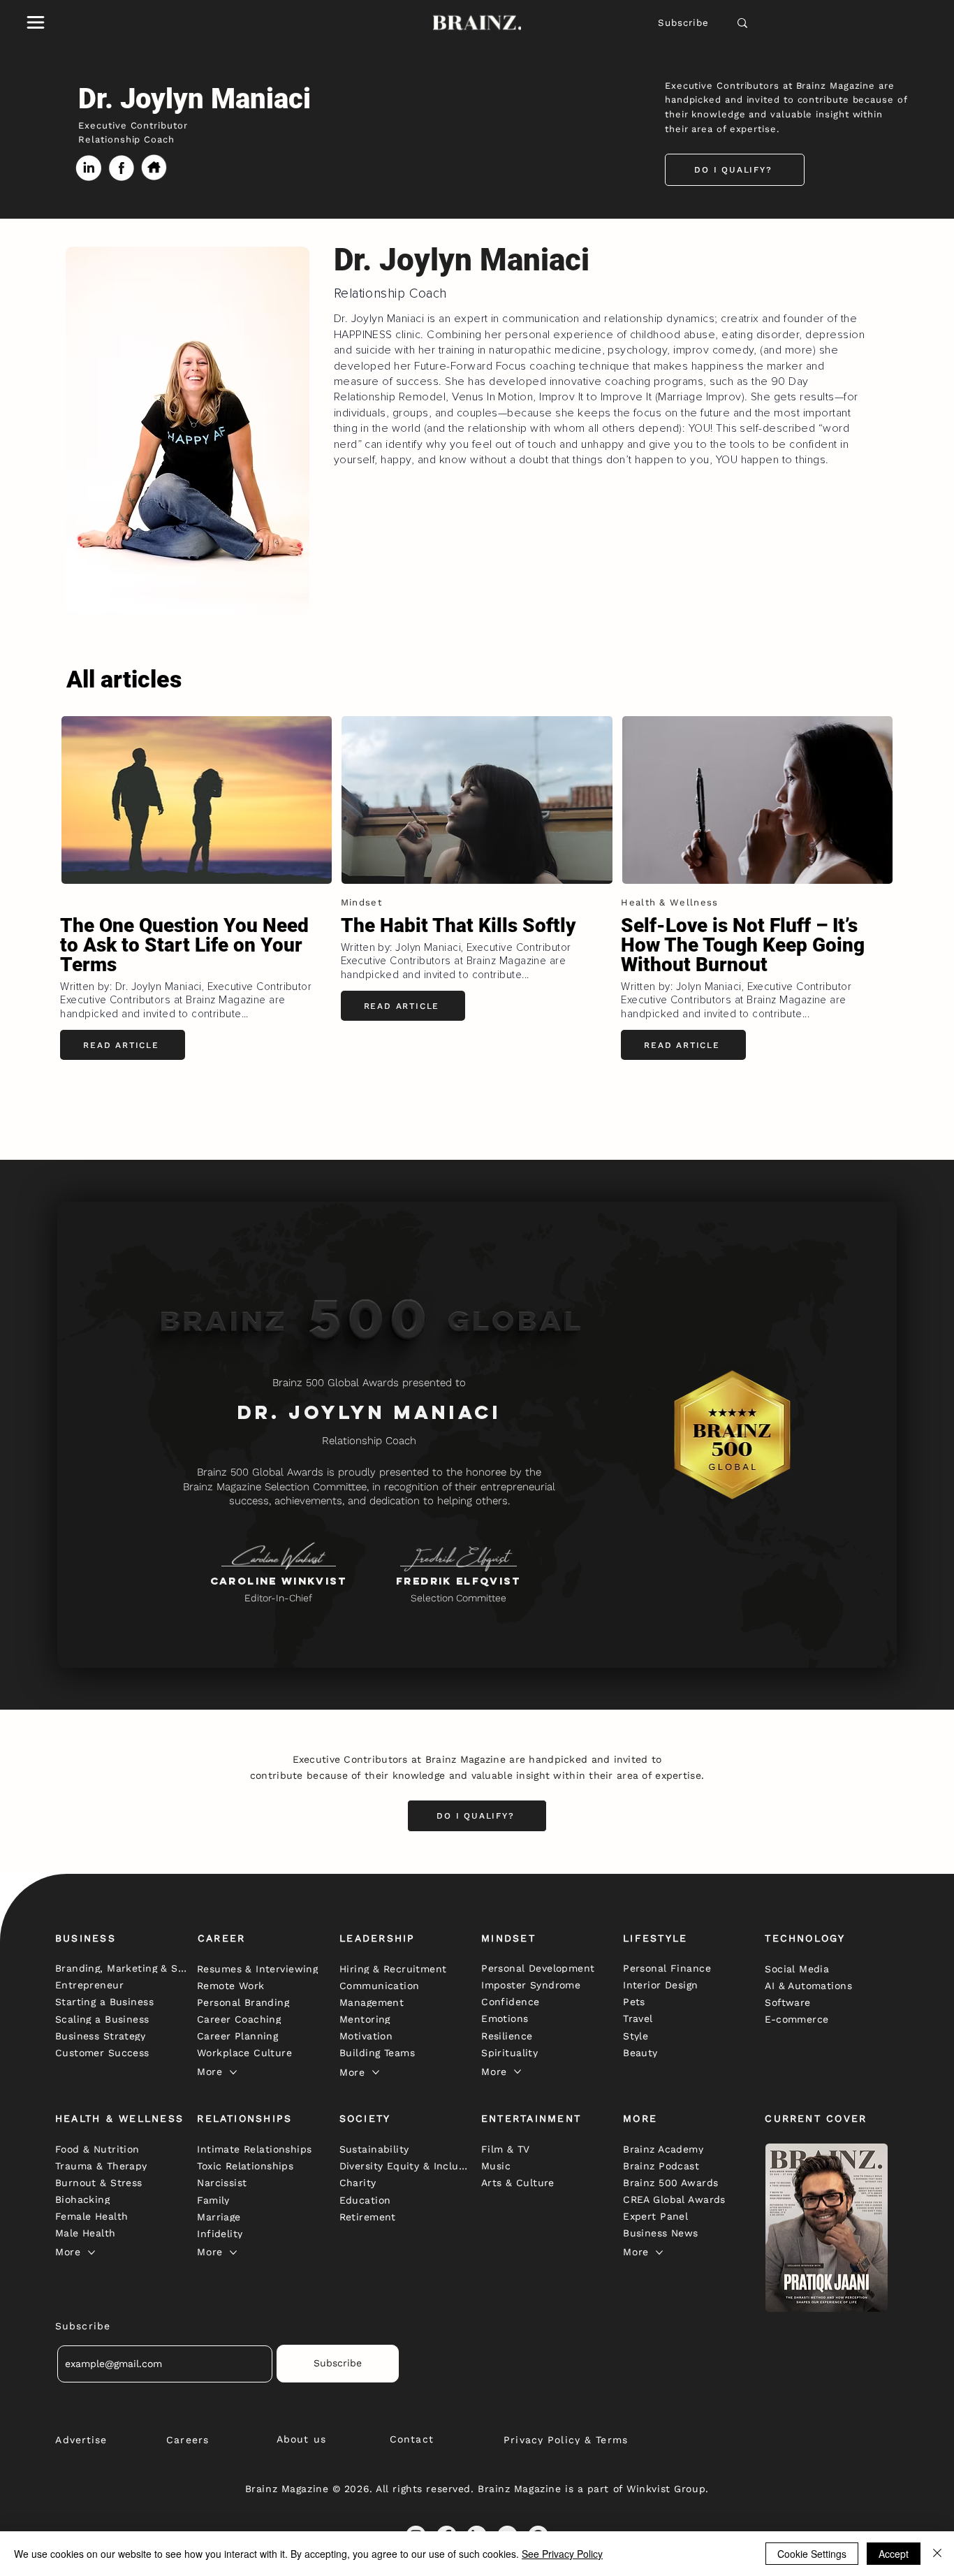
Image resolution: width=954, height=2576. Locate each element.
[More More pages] (233, 2072)
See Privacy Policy (562, 2554)
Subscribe (684, 23)
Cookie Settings (812, 2554)
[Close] (937, 2554)
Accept (894, 2554)
